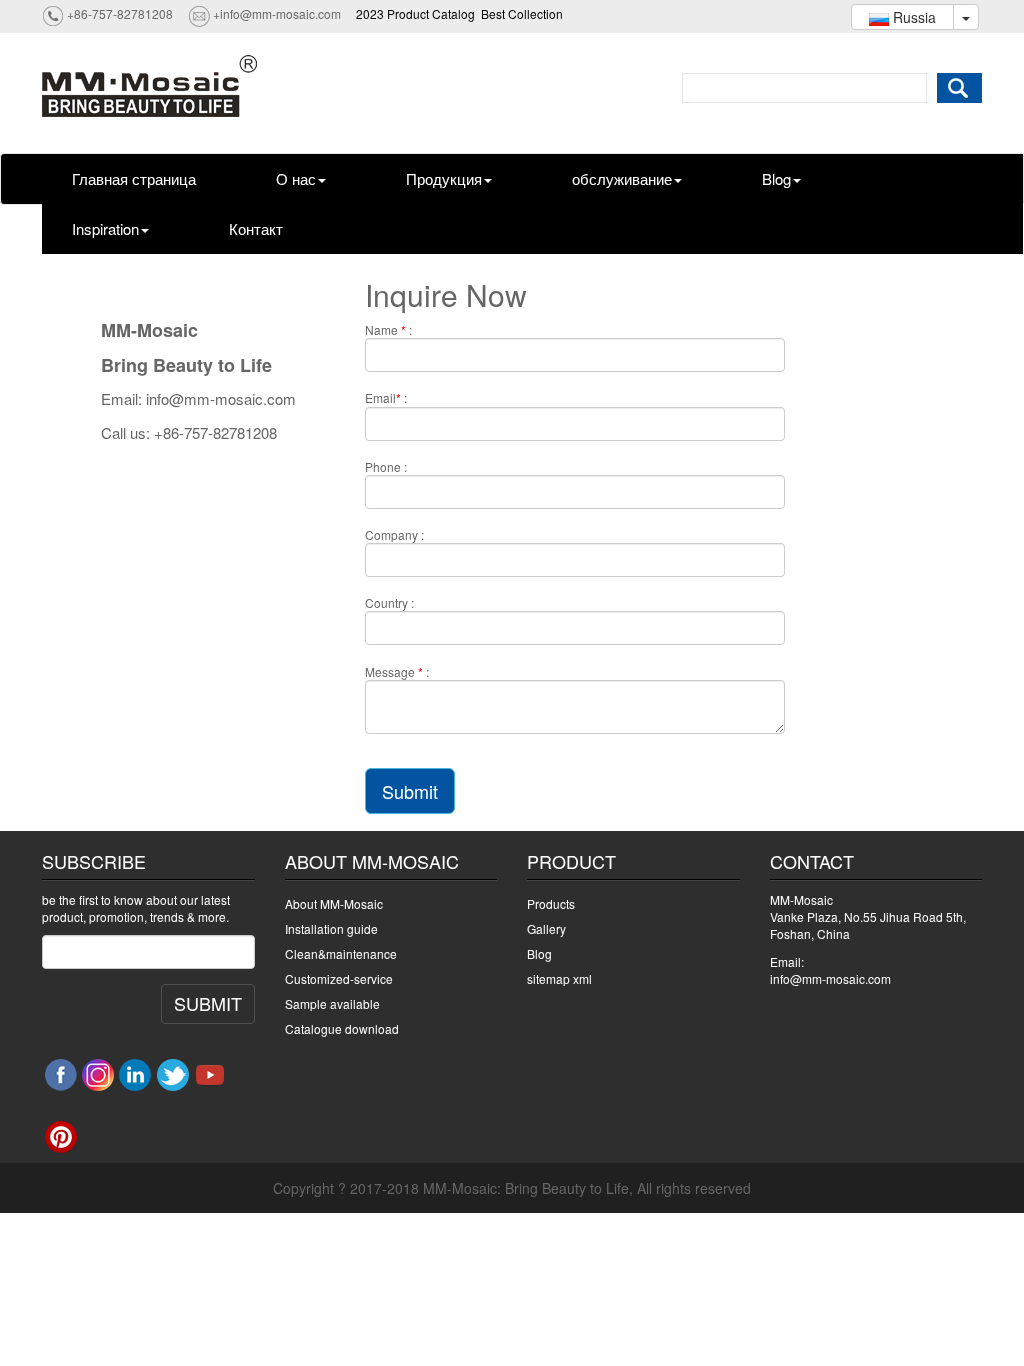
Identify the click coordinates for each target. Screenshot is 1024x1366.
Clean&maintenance (341, 953)
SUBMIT (208, 1003)
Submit (410, 791)
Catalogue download (342, 1028)
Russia (912, 17)
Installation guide (331, 928)
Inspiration (105, 228)
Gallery (546, 928)
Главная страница (134, 178)
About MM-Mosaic (334, 903)
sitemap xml (559, 978)
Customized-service (339, 978)
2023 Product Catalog (415, 13)
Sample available (332, 1003)
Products (551, 903)
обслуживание (622, 178)
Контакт (256, 228)
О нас (296, 178)
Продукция (444, 178)
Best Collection (522, 13)
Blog (776, 178)
